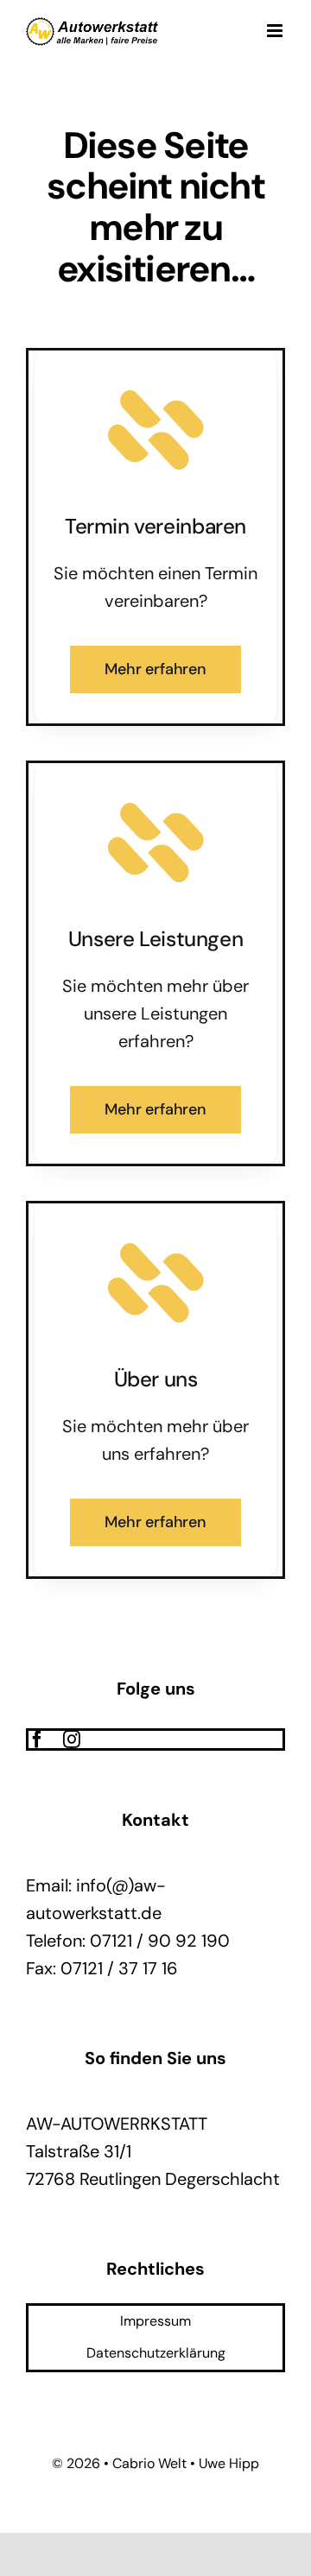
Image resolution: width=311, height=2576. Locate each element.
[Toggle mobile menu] (276, 31)
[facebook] (37, 1739)
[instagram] (72, 1739)
